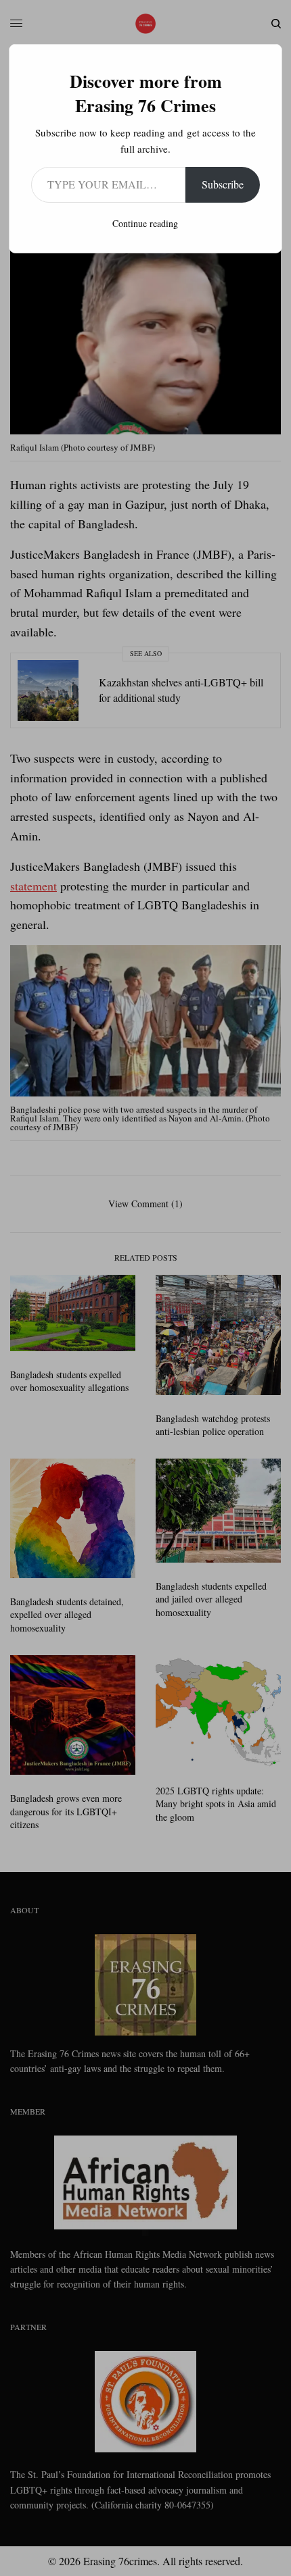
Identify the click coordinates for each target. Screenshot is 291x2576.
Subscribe (223, 184)
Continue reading (145, 223)
